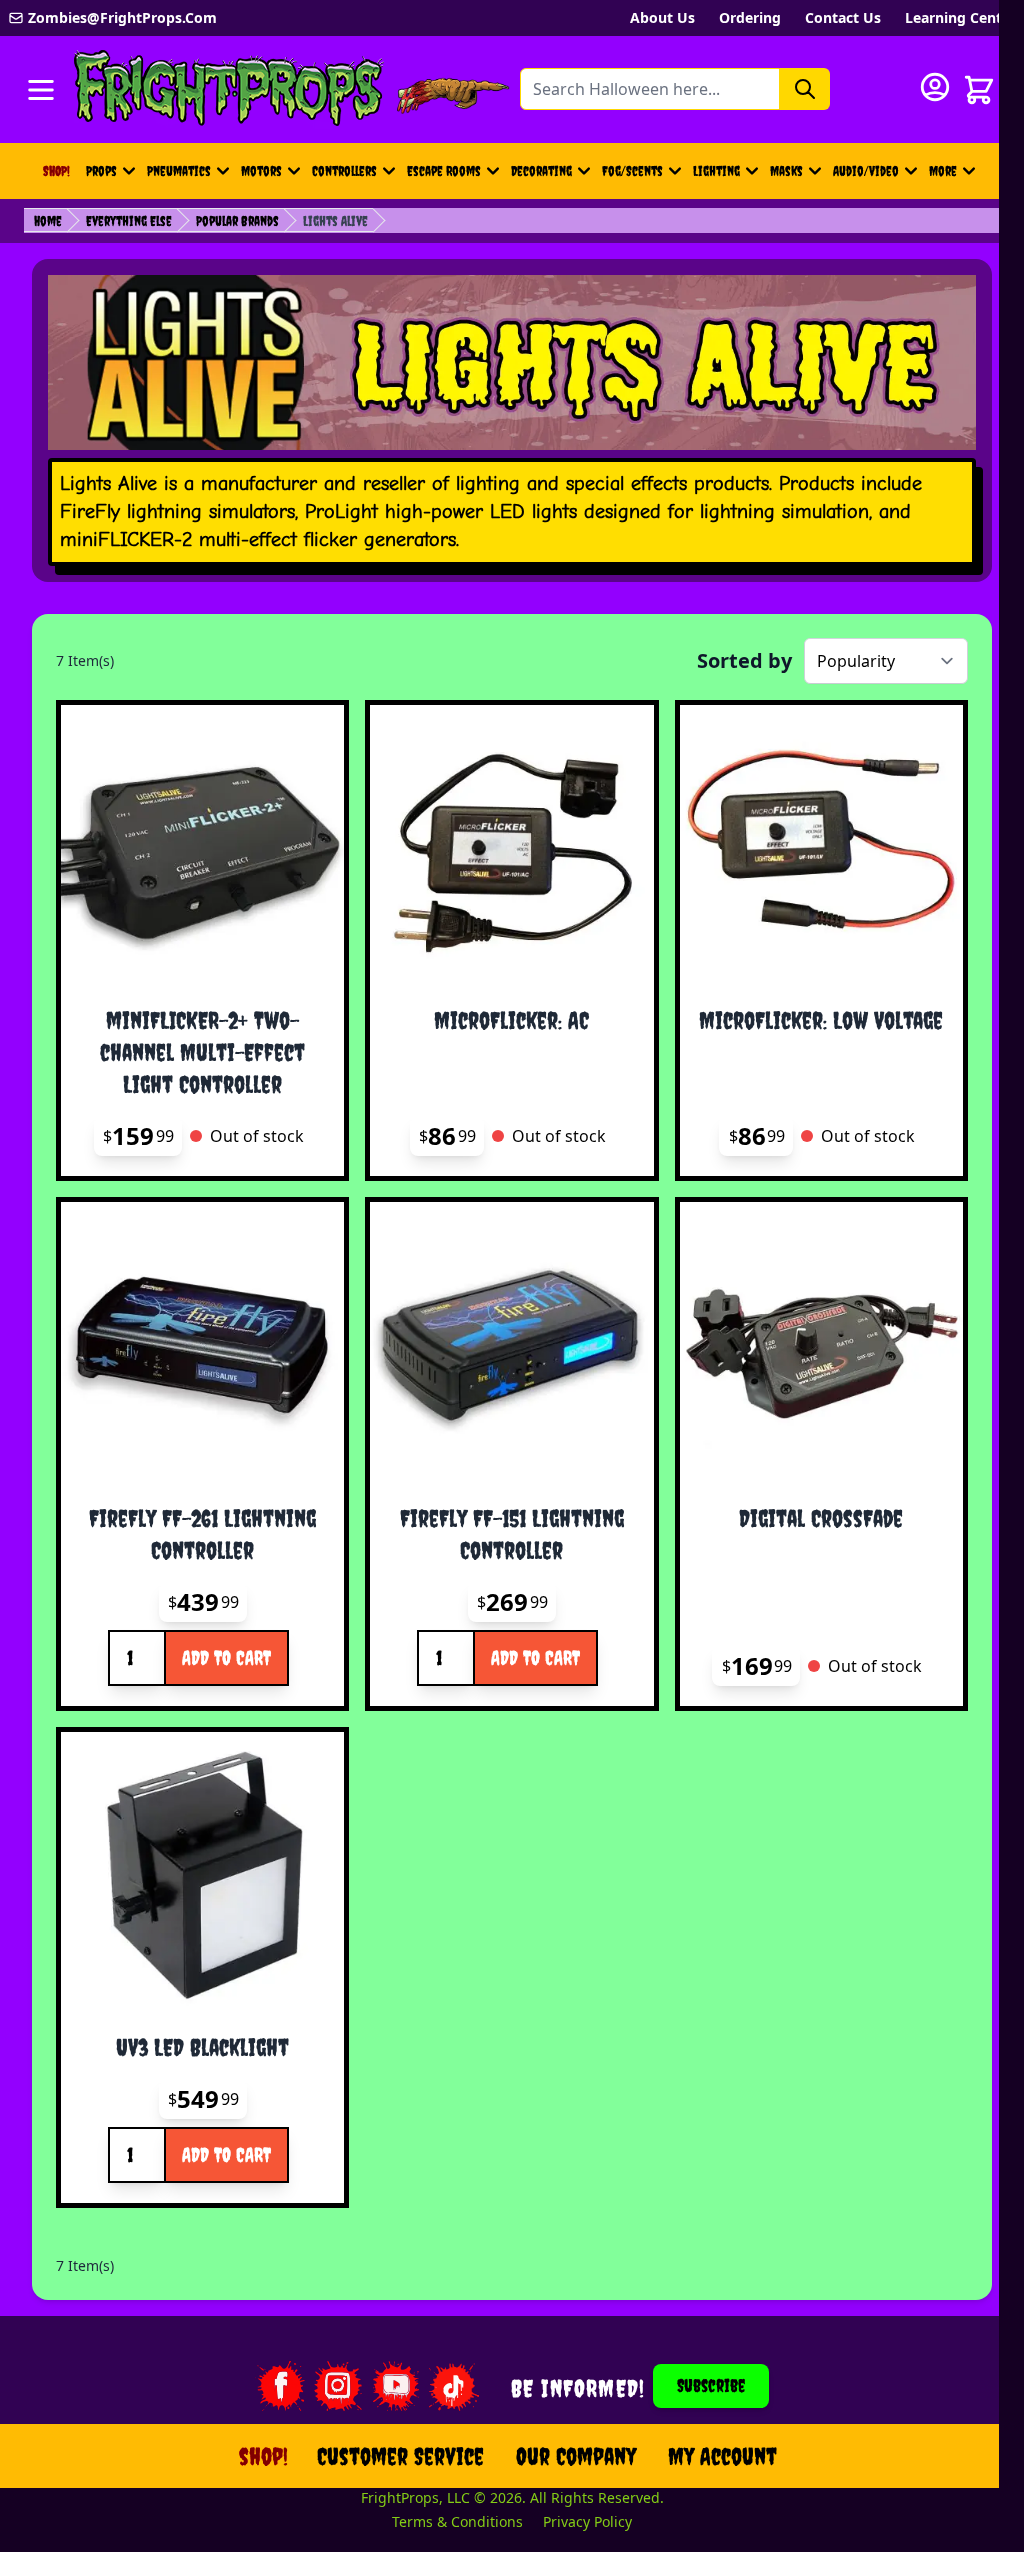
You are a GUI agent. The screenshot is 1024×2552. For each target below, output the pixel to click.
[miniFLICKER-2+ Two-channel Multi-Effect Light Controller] (202, 846)
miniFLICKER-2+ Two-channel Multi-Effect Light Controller (202, 1052)
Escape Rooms (444, 171)
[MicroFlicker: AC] (511, 846)
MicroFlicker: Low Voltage (821, 1020)
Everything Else (129, 221)
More (955, 176)
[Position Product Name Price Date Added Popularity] (886, 661)
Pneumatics (179, 171)
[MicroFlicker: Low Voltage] (821, 846)
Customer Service (400, 2456)
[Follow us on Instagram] (338, 2386)
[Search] (805, 89)
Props (101, 171)
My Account (722, 2456)
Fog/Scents (632, 171)
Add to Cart (226, 1657)
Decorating (541, 171)
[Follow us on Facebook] (280, 2386)
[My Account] (935, 87)
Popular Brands (237, 221)
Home (48, 221)
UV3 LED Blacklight (202, 2047)
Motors (261, 171)
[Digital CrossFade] (821, 1343)
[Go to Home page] (229, 89)
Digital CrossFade (821, 1518)
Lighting (716, 171)
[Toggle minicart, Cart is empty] (979, 90)
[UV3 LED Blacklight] (202, 1873)
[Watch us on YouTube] (396, 2386)
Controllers (344, 171)
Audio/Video (866, 171)
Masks (786, 171)
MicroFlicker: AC (511, 1020)
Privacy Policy (587, 2521)
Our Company (576, 2456)
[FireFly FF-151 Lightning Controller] (511, 1343)
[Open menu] (41, 90)
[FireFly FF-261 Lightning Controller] (202, 1343)
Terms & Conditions (457, 2521)
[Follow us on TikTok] (454, 2386)
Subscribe (711, 2385)
